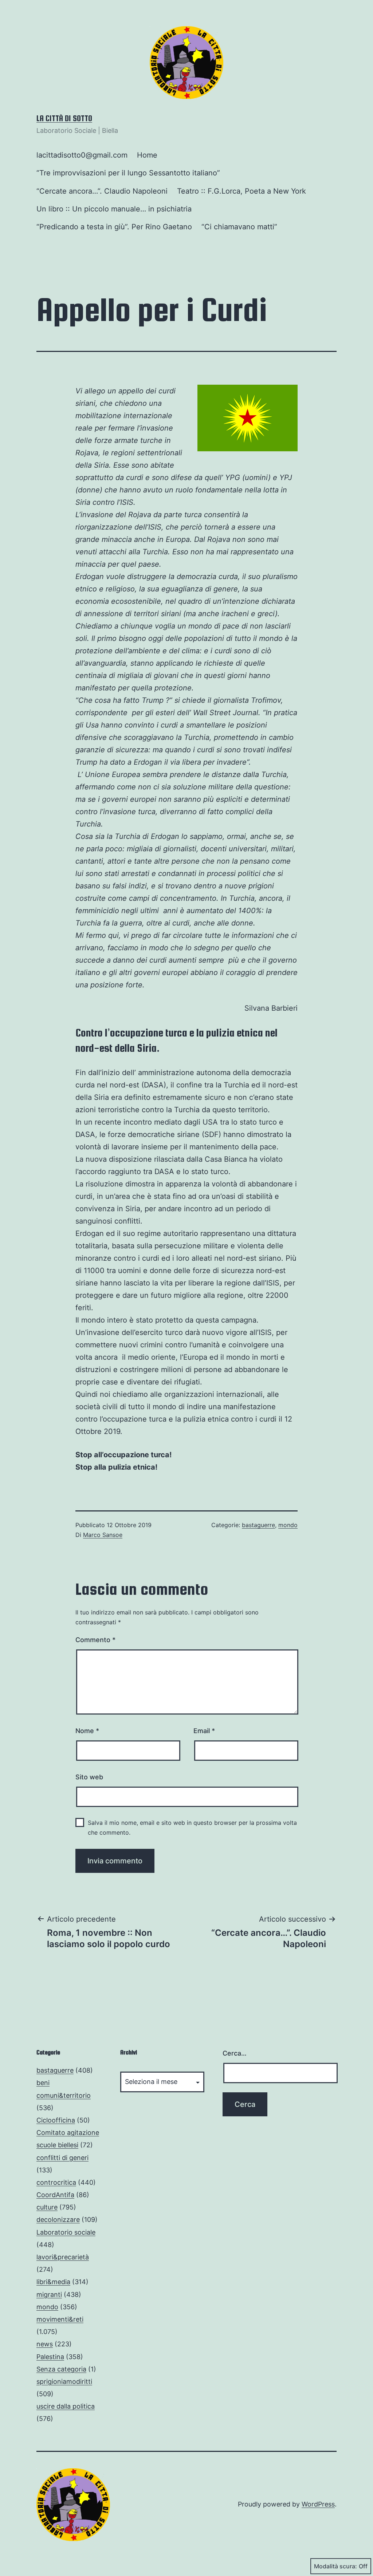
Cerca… (235, 2053)
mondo (288, 1525)
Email (204, 1731)
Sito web (89, 1777)
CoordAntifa (55, 2195)
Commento (95, 1640)
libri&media (53, 2282)
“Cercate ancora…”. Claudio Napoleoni (102, 191)
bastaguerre (258, 1525)
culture (47, 2207)
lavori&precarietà (63, 2257)
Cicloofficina (56, 2120)
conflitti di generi (62, 2158)
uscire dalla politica (66, 2406)
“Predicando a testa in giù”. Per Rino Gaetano (114, 227)
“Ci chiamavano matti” (239, 227)
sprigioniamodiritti (64, 2381)
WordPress (318, 2504)
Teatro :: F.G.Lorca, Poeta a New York (242, 191)
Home (147, 155)
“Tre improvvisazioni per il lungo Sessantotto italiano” (128, 173)
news (45, 2344)
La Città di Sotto (64, 118)
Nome (87, 1731)
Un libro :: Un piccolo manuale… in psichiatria (114, 209)
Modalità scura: (335, 2566)
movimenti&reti (60, 2319)
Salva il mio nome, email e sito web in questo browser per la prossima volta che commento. (192, 1828)
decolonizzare (58, 2220)
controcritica (56, 2182)
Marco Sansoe (103, 1535)
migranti (49, 2294)
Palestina (50, 2357)
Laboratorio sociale (66, 2232)
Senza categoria (61, 2369)
